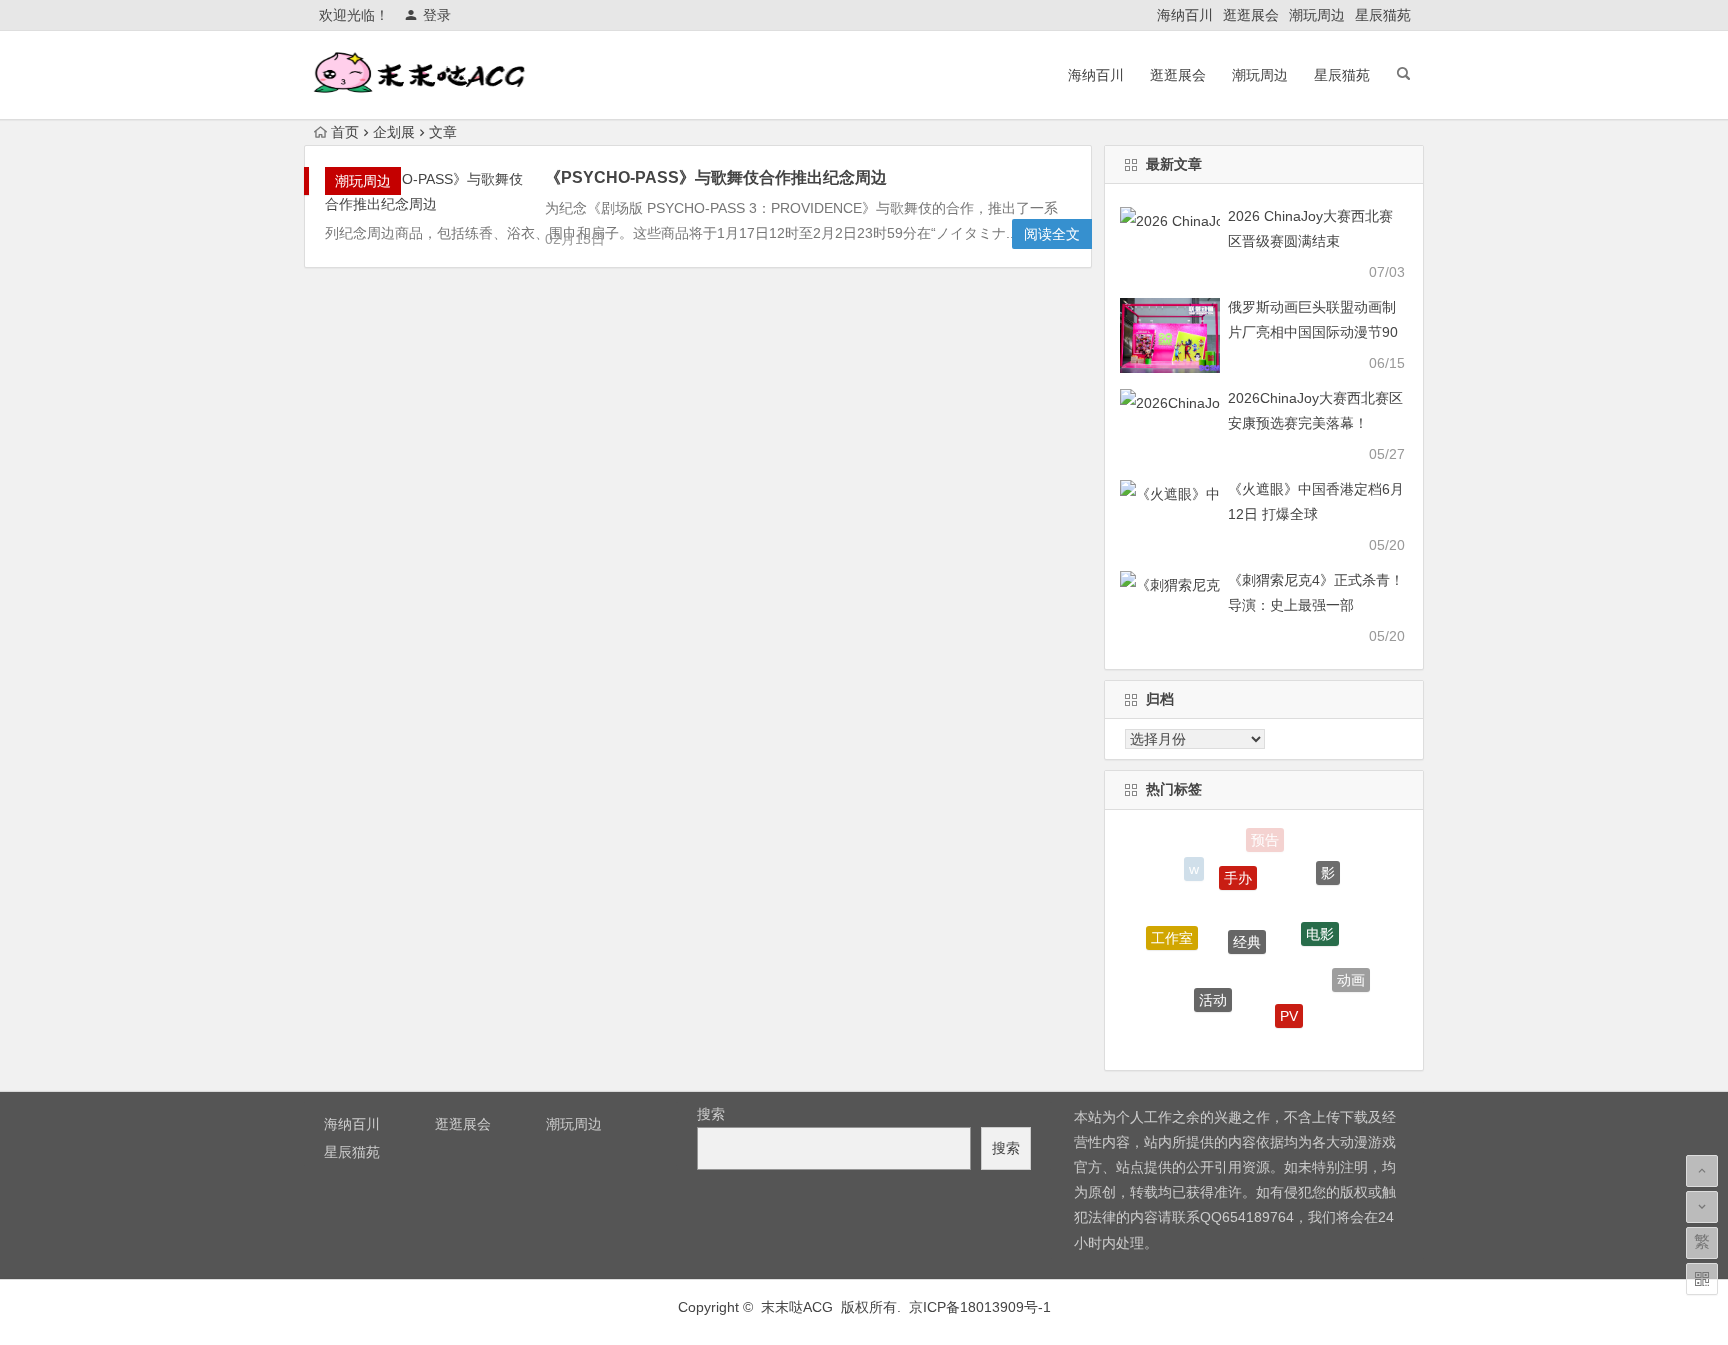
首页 (345, 132)
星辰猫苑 (1383, 15)
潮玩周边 (1317, 15)
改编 (1246, 1038)
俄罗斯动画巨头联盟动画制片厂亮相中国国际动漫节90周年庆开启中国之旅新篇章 (1313, 332)
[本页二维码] (1702, 1279)
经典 (1247, 929)
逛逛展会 (1251, 15)
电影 (1320, 923)
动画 (1351, 976)
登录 (437, 15)
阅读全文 (1052, 234)
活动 (1213, 991)
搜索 (711, 1114)
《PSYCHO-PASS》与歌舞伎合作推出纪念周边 (716, 177)
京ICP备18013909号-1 (980, 1307)
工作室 (1172, 933)
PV (1289, 1007)
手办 (1238, 868)
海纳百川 (1185, 15)
